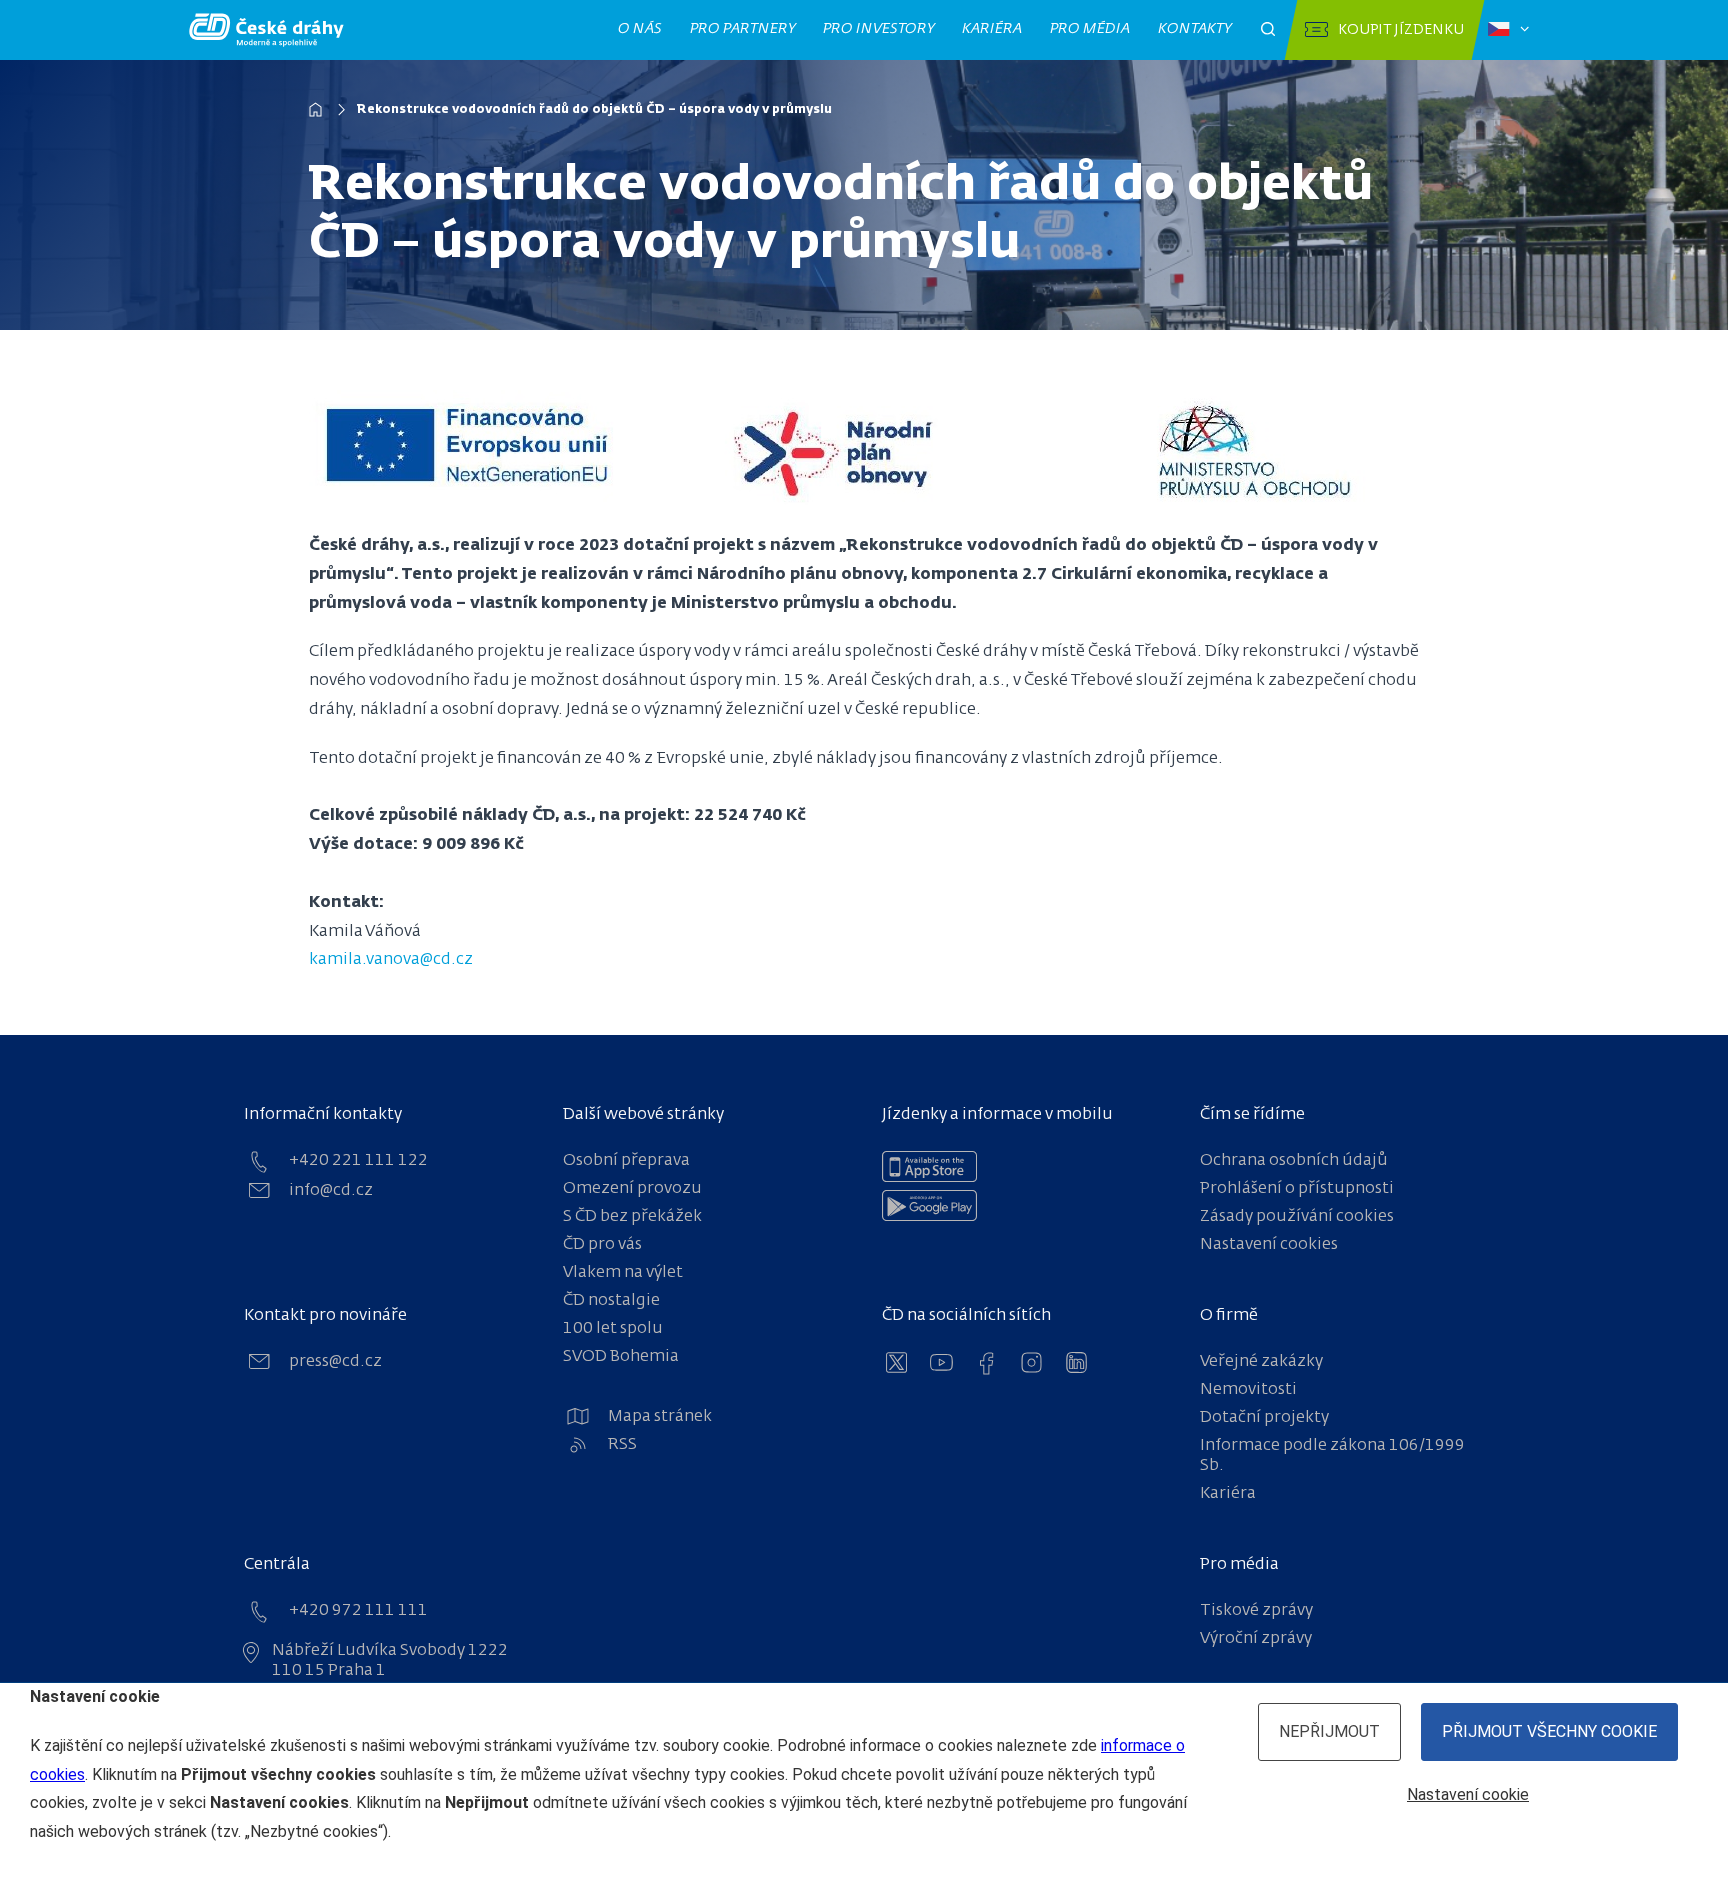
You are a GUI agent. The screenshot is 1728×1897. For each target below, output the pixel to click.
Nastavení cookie (1468, 1794)
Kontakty (1195, 29)
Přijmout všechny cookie (1549, 1731)
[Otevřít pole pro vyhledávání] (1268, 30)
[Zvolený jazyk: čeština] (1508, 30)
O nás (640, 29)
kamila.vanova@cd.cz (391, 960)
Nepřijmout (1329, 1731)
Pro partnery (743, 29)
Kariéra (992, 29)
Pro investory (879, 29)
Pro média (1090, 29)
